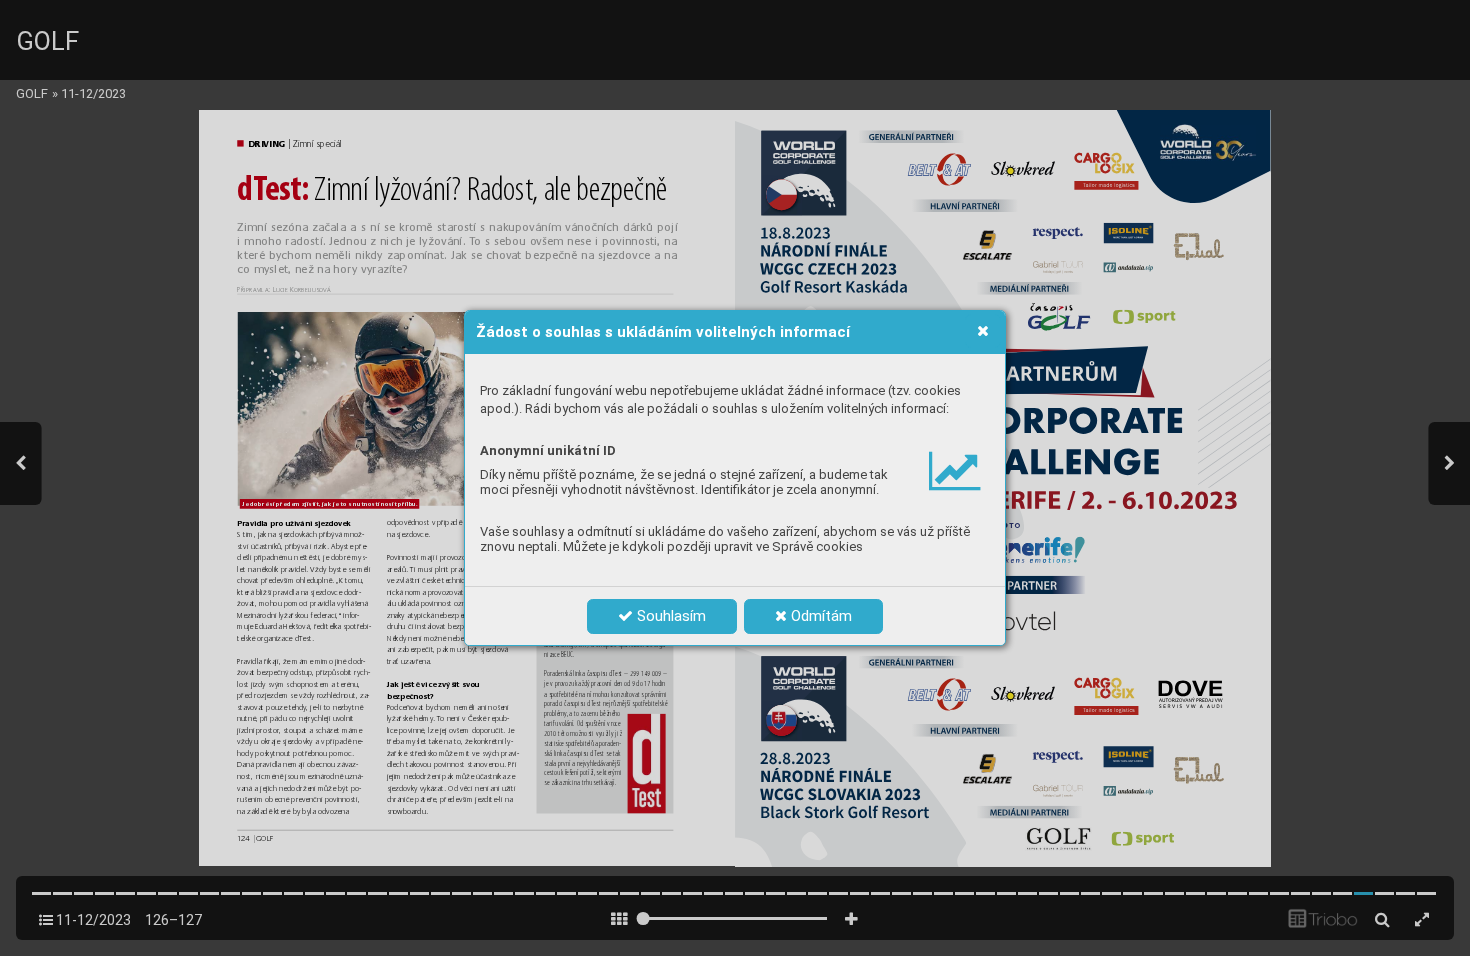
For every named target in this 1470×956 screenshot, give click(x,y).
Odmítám (819, 616)
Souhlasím (669, 616)
